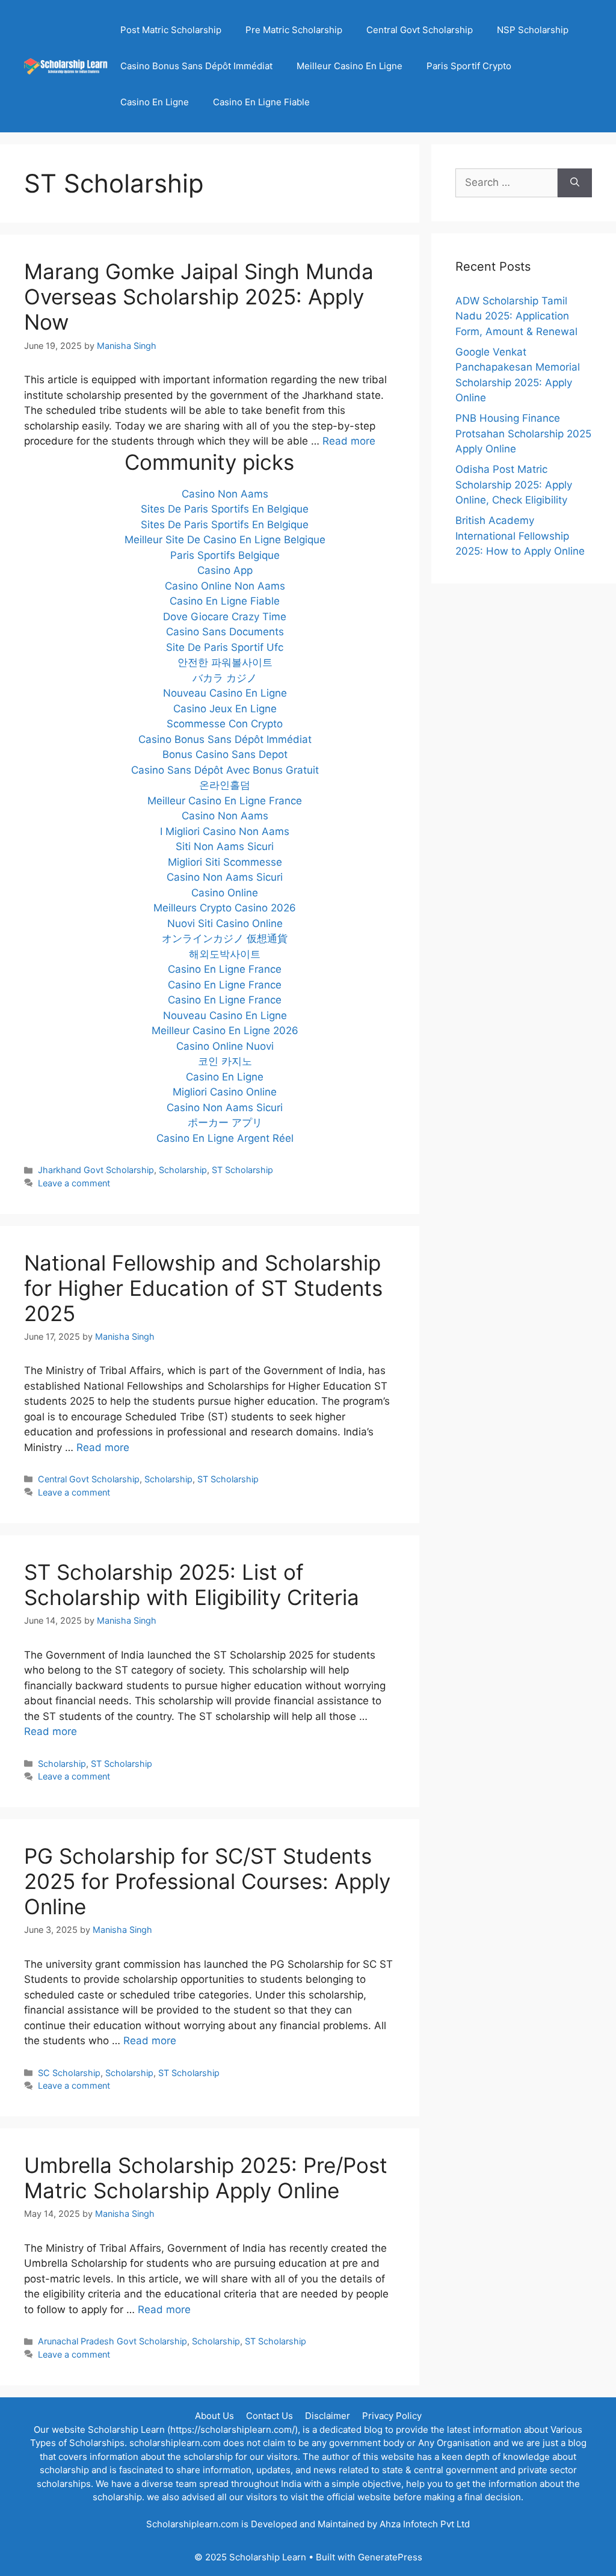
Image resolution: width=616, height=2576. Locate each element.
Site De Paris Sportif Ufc (225, 647)
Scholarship (183, 1170)
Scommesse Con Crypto (225, 724)
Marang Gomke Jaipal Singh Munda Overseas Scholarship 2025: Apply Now (199, 297)
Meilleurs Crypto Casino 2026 (225, 908)
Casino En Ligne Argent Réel (225, 1138)
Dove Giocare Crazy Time (225, 617)
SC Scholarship (69, 2073)
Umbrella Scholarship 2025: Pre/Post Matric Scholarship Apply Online (206, 2178)
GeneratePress (390, 2557)
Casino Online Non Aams (225, 586)
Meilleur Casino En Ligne (350, 66)
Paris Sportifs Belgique (225, 555)
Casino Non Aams (225, 494)
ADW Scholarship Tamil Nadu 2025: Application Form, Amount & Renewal (516, 316)
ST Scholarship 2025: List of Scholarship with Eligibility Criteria (192, 1585)
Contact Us (269, 2416)
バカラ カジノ (225, 678)
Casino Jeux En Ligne (225, 709)
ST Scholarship (242, 1170)
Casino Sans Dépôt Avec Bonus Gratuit (225, 770)
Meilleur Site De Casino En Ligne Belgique (225, 540)
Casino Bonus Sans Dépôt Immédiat (196, 66)
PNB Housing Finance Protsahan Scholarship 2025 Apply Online (523, 433)
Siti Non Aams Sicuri (225, 846)
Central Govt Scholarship (420, 30)
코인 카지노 (225, 1061)
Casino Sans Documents (225, 632)
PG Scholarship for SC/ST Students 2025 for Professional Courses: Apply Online (207, 1881)
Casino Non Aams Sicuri (225, 877)
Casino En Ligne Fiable (261, 102)
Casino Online (225, 893)
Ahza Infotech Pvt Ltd (425, 2524)
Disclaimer (328, 2416)
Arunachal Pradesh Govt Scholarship (112, 2341)
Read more (349, 441)
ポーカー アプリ (225, 1123)
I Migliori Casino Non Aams (225, 831)
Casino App (225, 570)
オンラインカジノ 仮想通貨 (225, 938)
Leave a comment (74, 1183)
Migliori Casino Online (225, 1092)
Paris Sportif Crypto (469, 66)
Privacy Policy (392, 2416)
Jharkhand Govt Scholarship (96, 1170)
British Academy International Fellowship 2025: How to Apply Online (520, 536)
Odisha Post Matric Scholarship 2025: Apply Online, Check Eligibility (514, 485)
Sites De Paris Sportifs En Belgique (225, 509)
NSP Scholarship (533, 30)
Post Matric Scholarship (171, 30)
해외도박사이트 (225, 954)
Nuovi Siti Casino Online (225, 923)
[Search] (575, 183)
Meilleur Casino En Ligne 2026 (225, 1031)
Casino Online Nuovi (225, 1046)
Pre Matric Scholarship (294, 30)
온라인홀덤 (225, 785)
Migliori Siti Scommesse (225, 862)
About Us (214, 2416)
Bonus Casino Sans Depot (225, 754)
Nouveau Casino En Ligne (225, 693)
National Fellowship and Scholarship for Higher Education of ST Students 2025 (203, 1288)
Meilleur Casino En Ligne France (225, 801)
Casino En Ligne (155, 102)
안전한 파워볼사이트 (225, 662)
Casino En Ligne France (225, 969)
